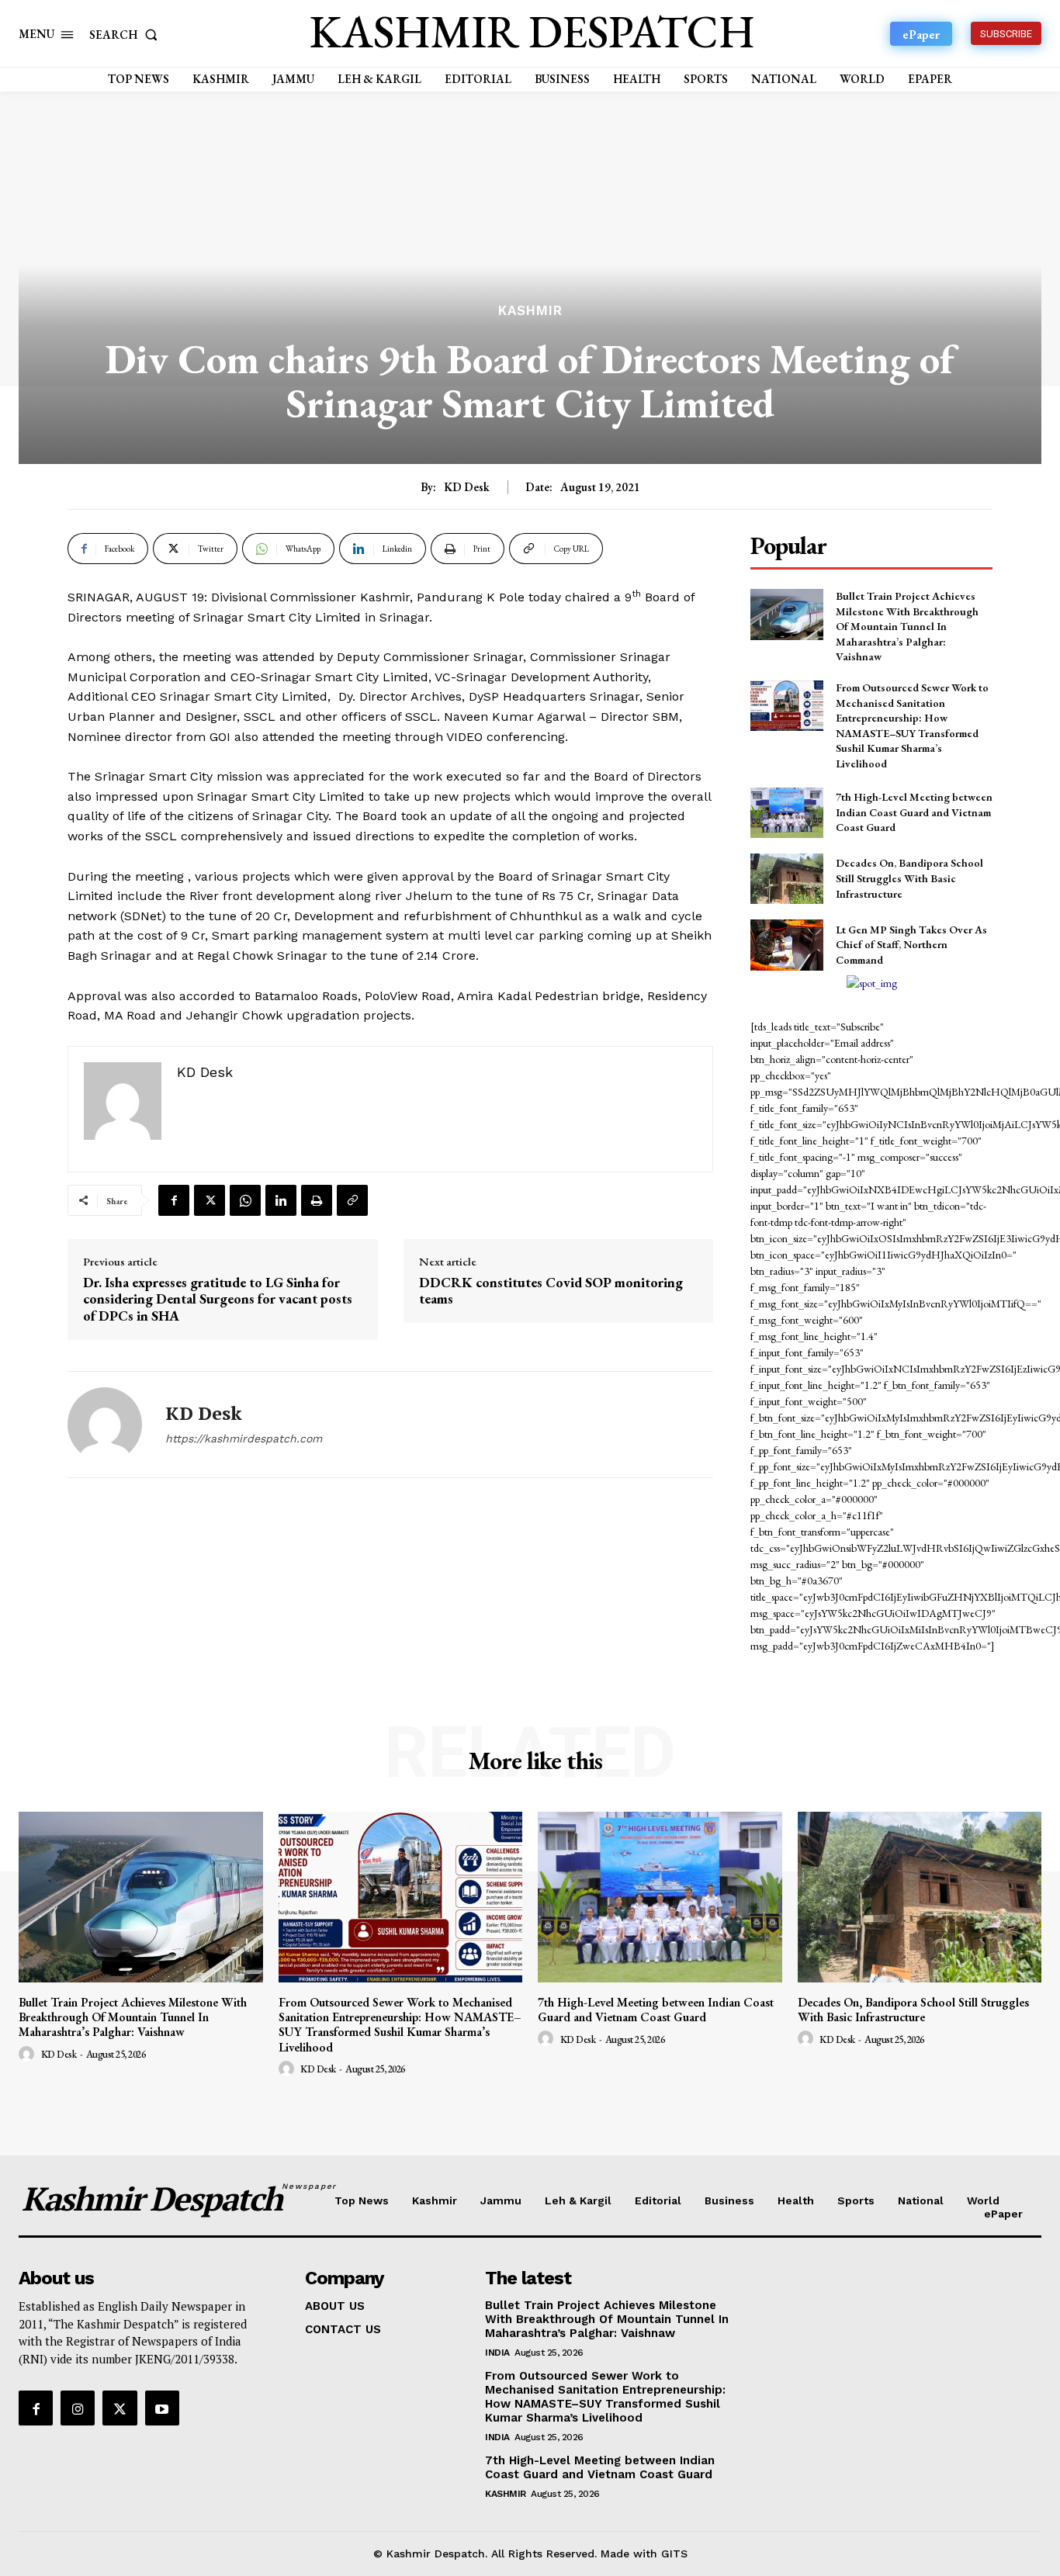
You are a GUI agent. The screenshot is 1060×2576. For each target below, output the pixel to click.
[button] (126, 35)
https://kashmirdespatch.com (244, 1439)
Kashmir (530, 311)
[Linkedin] (281, 1200)
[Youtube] (162, 2408)
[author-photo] (29, 2055)
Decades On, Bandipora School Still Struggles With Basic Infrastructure (909, 878)
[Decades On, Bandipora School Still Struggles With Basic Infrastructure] (786, 879)
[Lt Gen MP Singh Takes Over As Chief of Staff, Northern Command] (786, 945)
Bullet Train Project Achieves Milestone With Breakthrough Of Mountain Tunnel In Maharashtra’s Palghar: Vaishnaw (907, 626)
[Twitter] (210, 1200)
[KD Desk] (105, 1425)
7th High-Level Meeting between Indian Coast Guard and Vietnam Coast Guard (914, 812)
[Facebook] (174, 1200)
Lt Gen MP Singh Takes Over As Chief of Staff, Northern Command (911, 945)
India (497, 2353)
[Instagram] (78, 2408)
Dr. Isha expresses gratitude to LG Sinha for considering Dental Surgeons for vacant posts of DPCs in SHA (218, 1299)
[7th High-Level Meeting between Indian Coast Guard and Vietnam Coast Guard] (786, 813)
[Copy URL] (352, 1200)
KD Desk (467, 487)
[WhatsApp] (245, 1200)
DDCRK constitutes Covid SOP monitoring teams (551, 1291)
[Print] (317, 1200)
